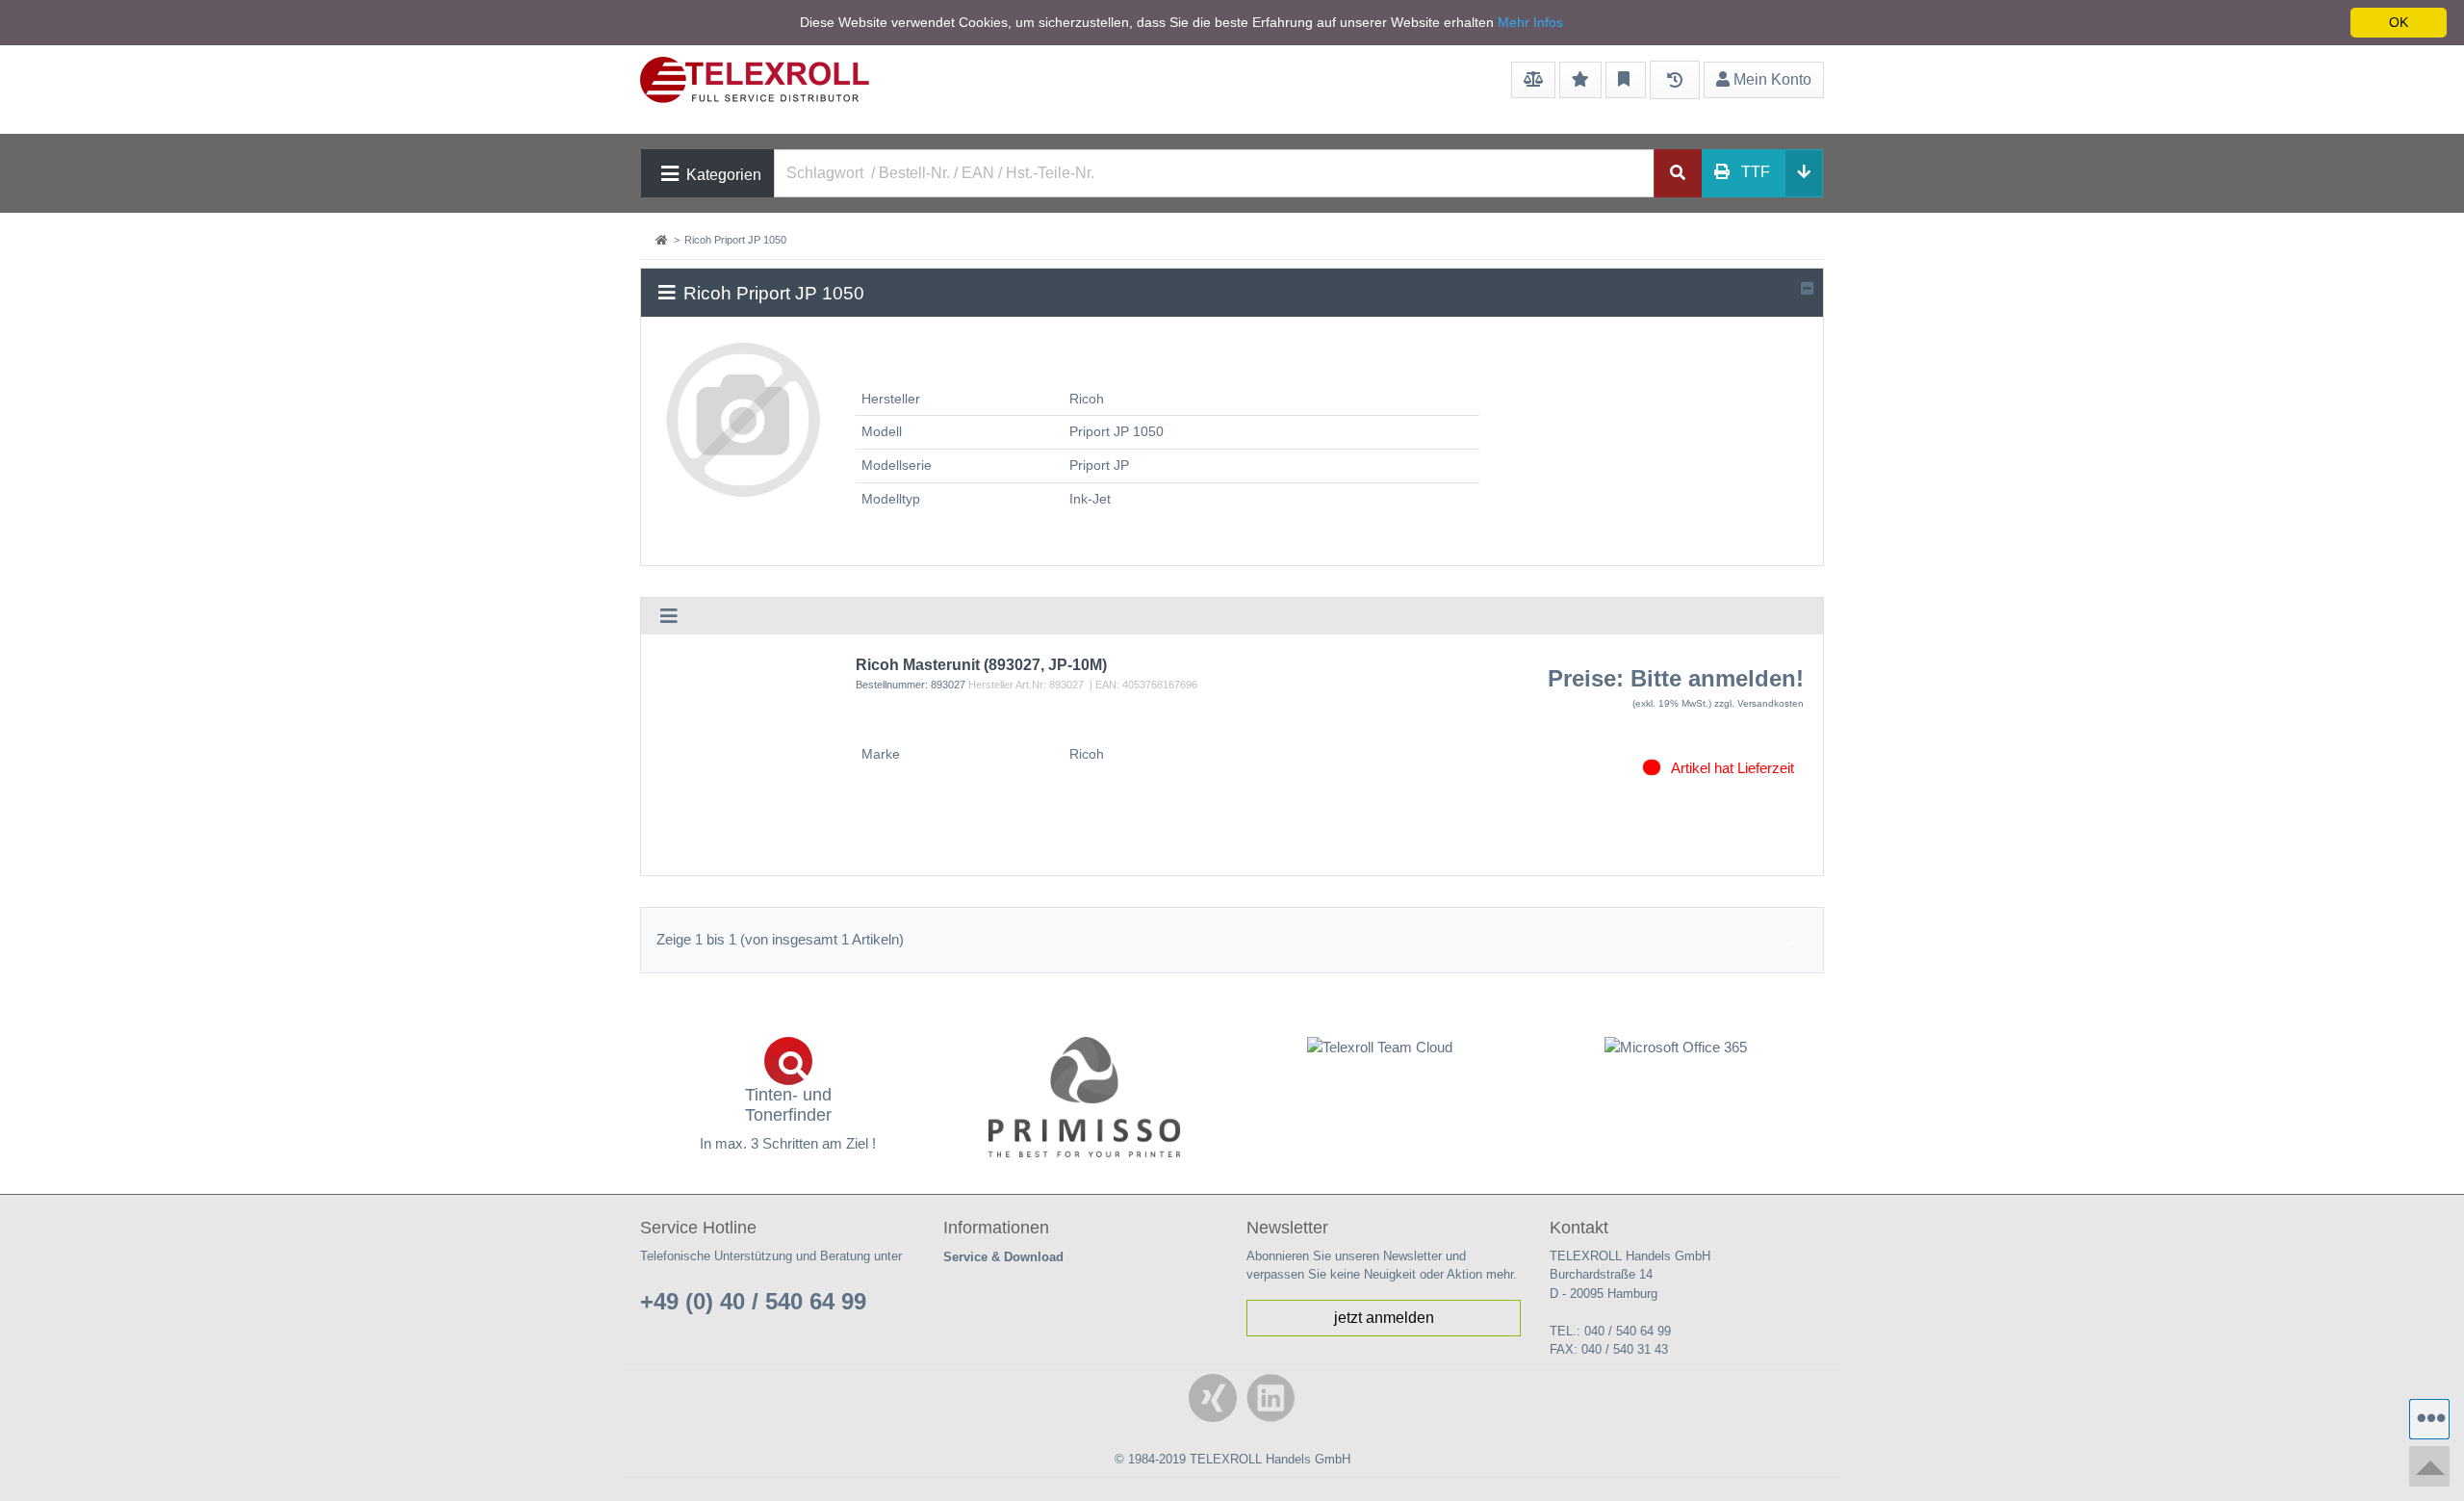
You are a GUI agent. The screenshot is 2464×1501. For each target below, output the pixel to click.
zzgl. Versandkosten (1759, 703)
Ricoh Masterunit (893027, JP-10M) (981, 665)
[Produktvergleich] (1533, 80)
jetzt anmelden (1384, 1318)
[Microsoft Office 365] (1677, 1048)
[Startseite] (663, 240)
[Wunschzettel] (1580, 80)
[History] (1675, 80)
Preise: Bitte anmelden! (1676, 678)
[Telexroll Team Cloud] (1380, 1059)
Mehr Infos (1530, 22)
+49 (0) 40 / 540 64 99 (753, 1301)
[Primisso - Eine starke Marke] (1085, 1097)
